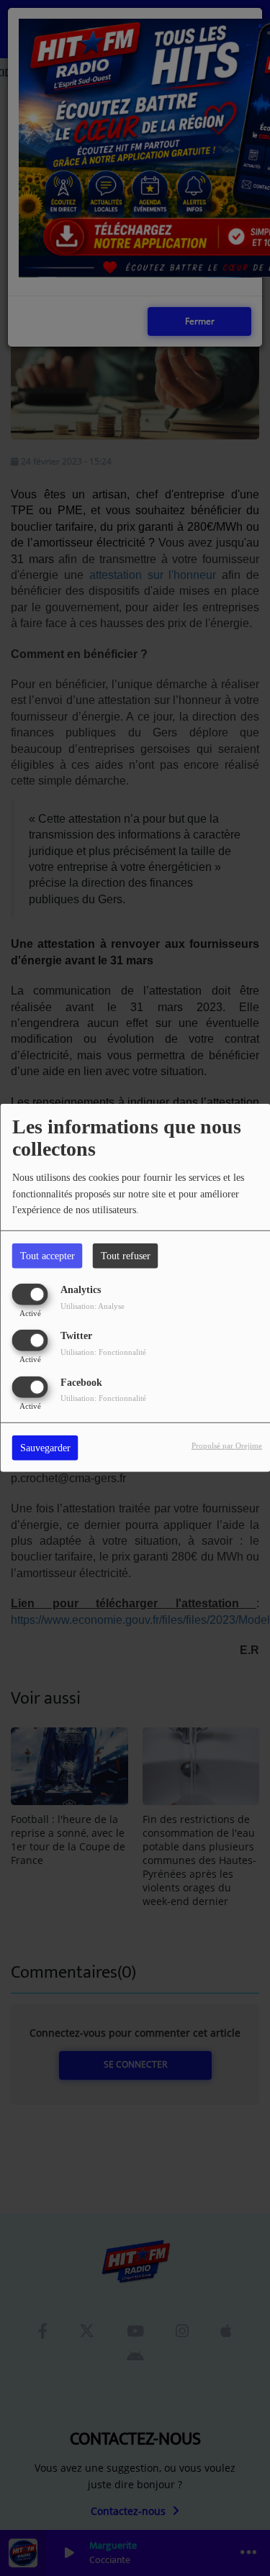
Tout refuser (126, 1256)
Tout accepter (48, 1256)
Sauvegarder (45, 1447)
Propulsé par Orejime (227, 1445)
